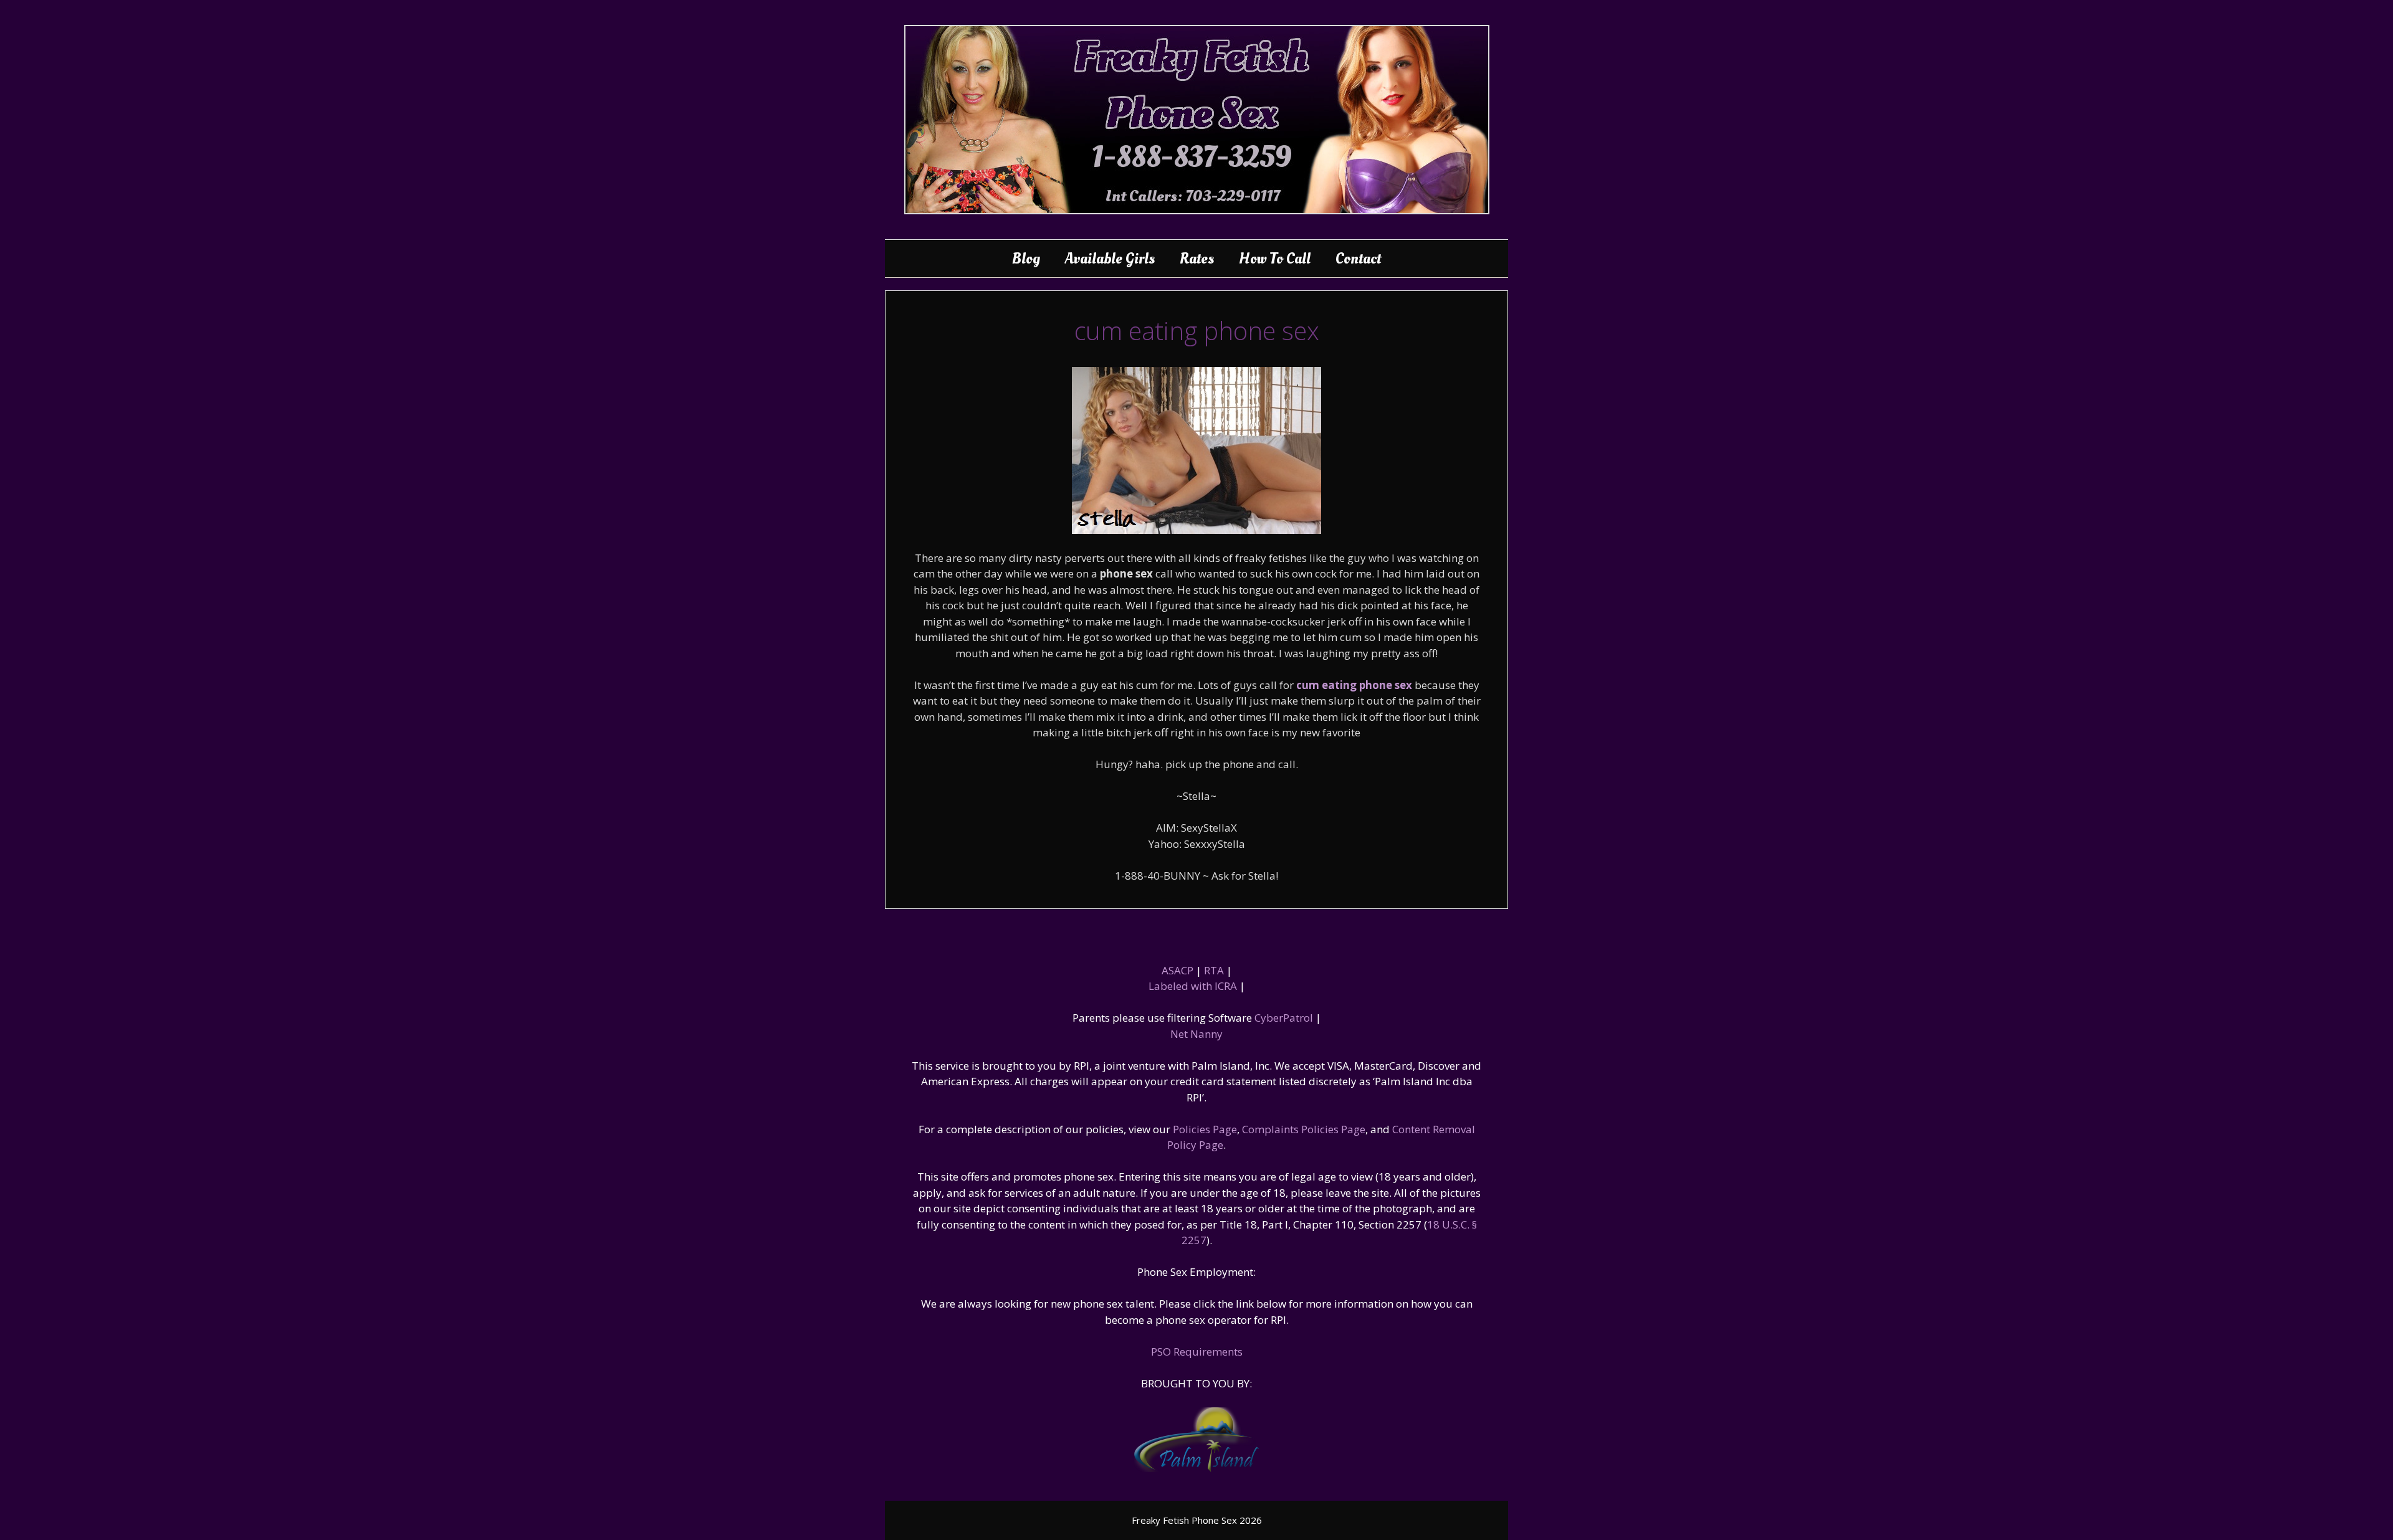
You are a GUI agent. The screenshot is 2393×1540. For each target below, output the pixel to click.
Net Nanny (1196, 1034)
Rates (1197, 259)
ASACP (1177, 970)
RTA (1214, 970)
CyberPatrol (1284, 1018)
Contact (1358, 259)
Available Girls (1110, 259)
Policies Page (1205, 1129)
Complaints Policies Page (1304, 1129)
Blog (1026, 259)
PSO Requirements (1197, 1352)
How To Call (1275, 259)
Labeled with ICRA (1193, 986)
